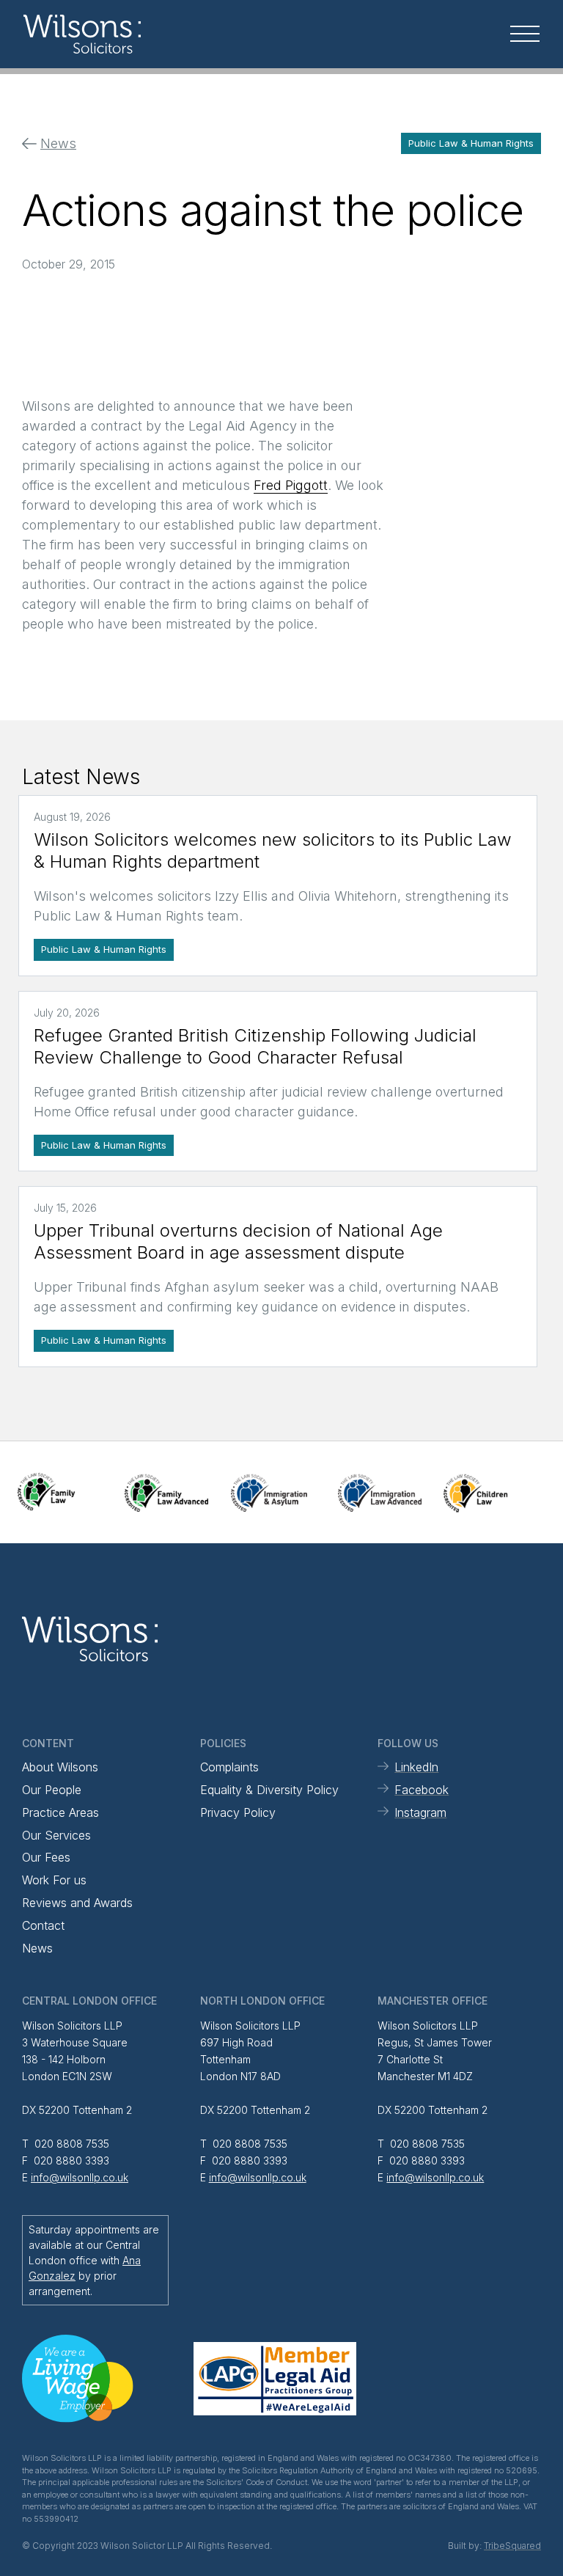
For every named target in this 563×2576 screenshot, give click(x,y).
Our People (52, 1790)
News (37, 1948)
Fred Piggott (291, 485)
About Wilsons (60, 1767)
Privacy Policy (238, 1812)
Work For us (54, 1880)
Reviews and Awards (77, 1903)
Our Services (56, 1835)
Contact (43, 1925)
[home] (110, 34)
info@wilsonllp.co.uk (80, 2177)
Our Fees (46, 1857)
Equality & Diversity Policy (269, 1790)
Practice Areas (60, 1812)
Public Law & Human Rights (471, 143)
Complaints (229, 1767)
